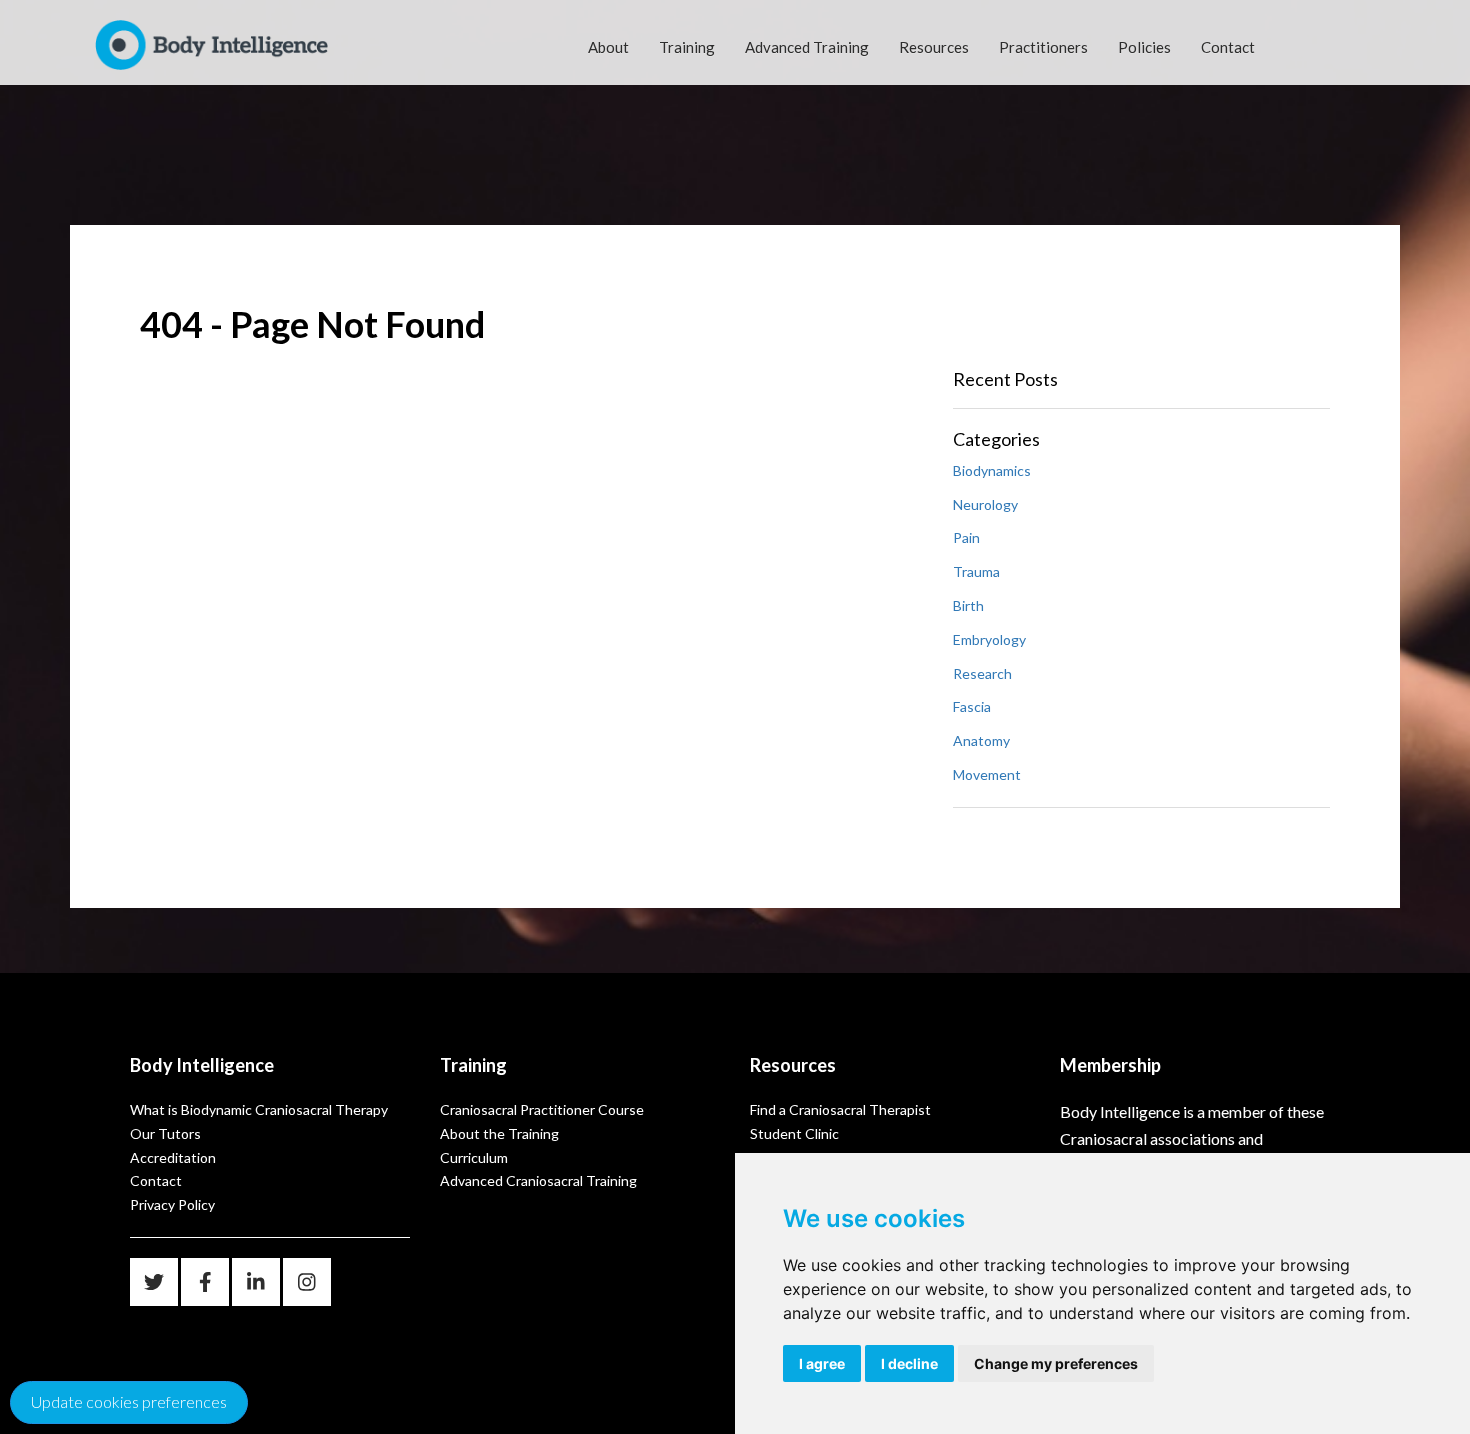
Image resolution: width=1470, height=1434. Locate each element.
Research (982, 673)
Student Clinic (794, 1133)
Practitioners (1043, 47)
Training (687, 47)
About (608, 47)
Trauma (976, 571)
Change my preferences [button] (1056, 1363)
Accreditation (173, 1157)
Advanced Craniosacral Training (538, 1180)
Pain (966, 537)
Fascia (972, 706)
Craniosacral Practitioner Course (542, 1109)
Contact (1228, 47)
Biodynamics (992, 470)
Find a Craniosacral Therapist (840, 1109)
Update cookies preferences (129, 1401)
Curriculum (474, 1157)
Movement (987, 774)
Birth (968, 605)
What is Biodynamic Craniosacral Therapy (259, 1109)
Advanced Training (807, 47)
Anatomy (981, 740)
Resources (934, 47)
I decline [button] (909, 1363)
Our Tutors (165, 1133)
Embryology (989, 639)
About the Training (499, 1133)
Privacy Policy (172, 1204)
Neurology (985, 504)
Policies (1144, 47)
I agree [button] (822, 1363)
